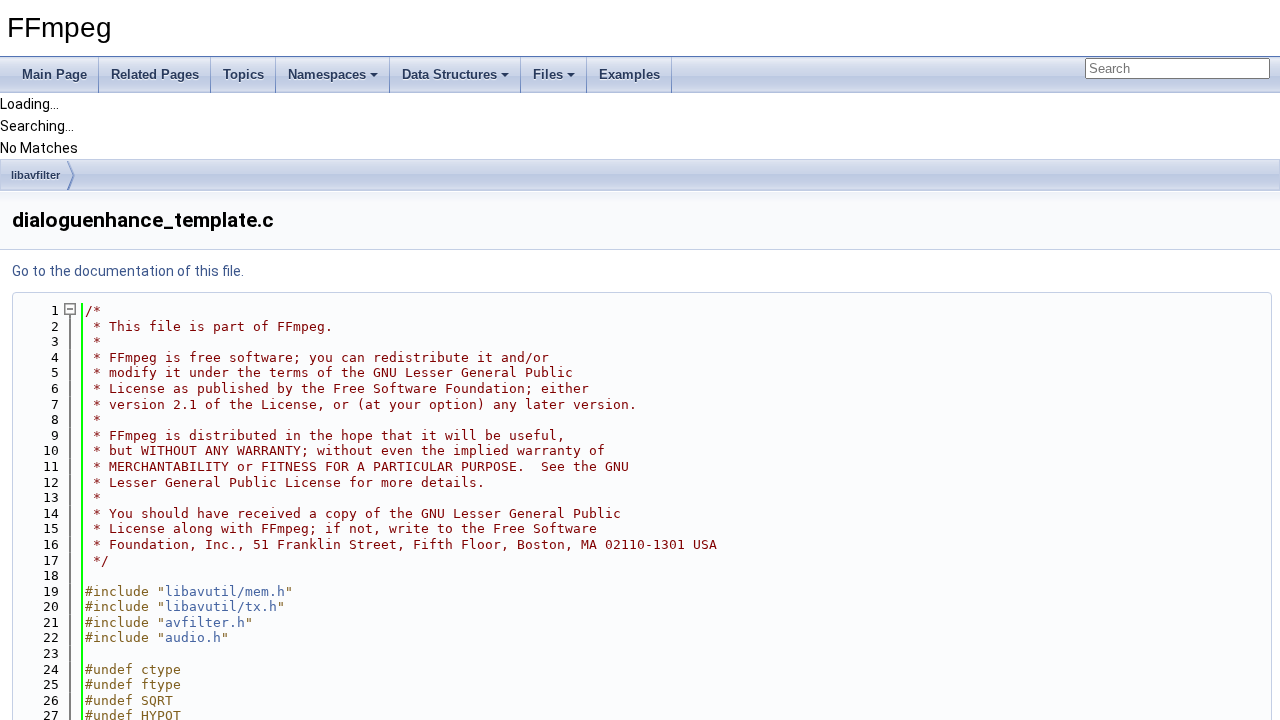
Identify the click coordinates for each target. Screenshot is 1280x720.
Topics (243, 74)
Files (548, 74)
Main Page (54, 74)
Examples (629, 74)
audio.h (193, 637)
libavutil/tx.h (221, 606)
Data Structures (449, 74)
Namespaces (327, 74)
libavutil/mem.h (225, 591)
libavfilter (35, 175)
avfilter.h (205, 622)
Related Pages (155, 74)
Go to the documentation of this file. (128, 271)
